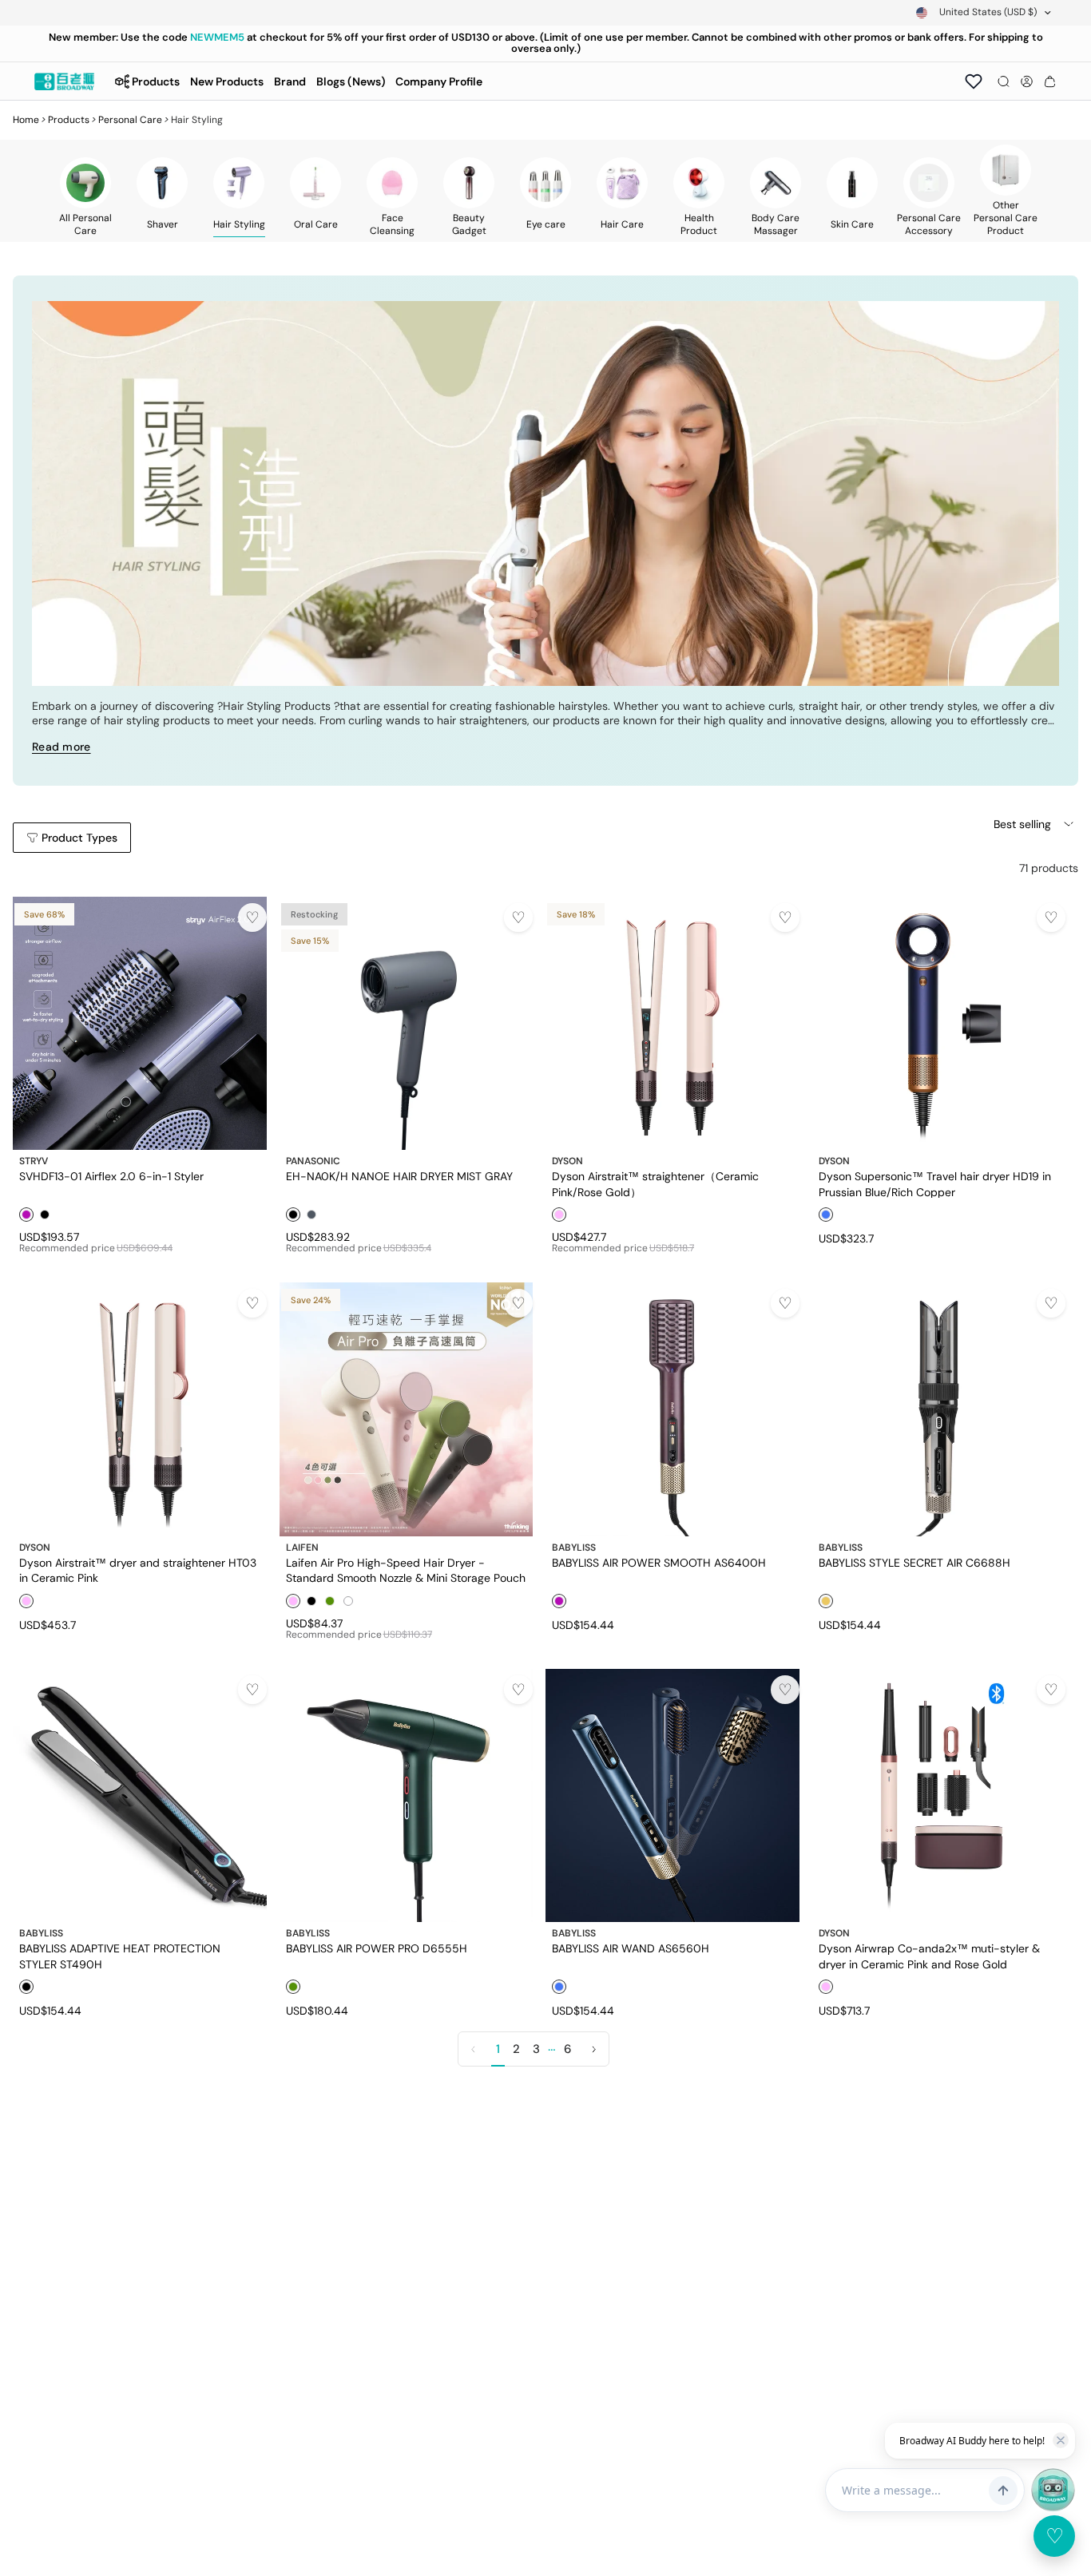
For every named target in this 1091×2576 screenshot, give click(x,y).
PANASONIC (313, 1161)
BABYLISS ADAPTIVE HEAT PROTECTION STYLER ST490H (120, 1956)
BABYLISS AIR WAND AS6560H (631, 1948)
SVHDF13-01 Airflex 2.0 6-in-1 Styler (111, 1176)
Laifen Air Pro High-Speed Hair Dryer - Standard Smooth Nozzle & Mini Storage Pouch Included (406, 1570)
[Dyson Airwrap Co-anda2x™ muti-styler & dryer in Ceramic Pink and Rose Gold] (939, 1796)
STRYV (34, 1161)
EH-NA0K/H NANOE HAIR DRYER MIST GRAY (399, 1176)
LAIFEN (302, 1548)
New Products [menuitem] (227, 81)
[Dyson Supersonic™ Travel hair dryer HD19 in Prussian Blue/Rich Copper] (939, 1024)
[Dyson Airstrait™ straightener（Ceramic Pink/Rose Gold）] (672, 1024)
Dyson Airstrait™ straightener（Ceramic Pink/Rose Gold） (655, 1183)
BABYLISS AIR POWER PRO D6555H (377, 1948)
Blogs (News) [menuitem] (351, 81)
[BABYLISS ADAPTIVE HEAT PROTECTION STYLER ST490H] (140, 1796)
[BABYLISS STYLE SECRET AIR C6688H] (939, 1409)
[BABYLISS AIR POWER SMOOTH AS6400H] (672, 1409)
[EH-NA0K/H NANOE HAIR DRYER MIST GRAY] (407, 1024)
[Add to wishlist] (252, 917)
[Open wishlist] (974, 81)
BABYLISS (574, 1548)
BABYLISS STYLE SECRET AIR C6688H (914, 1563)
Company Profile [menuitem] (439, 81)
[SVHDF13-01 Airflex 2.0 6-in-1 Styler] (140, 1024)
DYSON (567, 1161)
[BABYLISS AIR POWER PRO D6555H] (407, 1796)
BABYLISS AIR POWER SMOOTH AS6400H (659, 1563)
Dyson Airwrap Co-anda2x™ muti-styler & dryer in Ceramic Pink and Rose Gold (929, 1956)
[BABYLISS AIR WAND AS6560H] (672, 1796)
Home (26, 120)
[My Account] (1027, 81)
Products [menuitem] (156, 81)
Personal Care (130, 120)
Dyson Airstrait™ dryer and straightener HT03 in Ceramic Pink (138, 1570)
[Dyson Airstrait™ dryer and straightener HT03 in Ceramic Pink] (140, 1409)
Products (69, 120)
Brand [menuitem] (290, 81)
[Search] (1004, 81)
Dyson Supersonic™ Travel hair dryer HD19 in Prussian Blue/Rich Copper (935, 1183)
